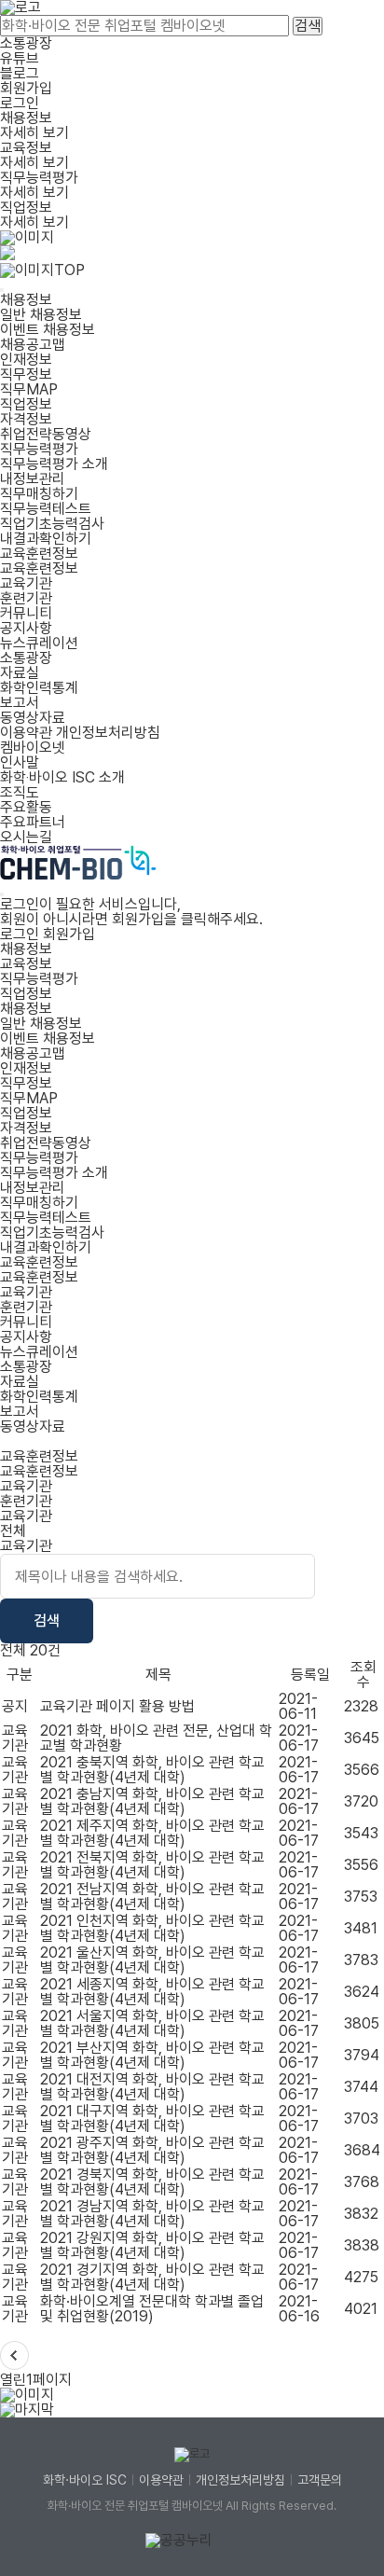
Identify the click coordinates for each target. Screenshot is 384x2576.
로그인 (20, 103)
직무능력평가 (39, 449)
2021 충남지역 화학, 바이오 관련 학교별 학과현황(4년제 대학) (152, 1801)
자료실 (20, 673)
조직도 (20, 792)
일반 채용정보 (41, 315)
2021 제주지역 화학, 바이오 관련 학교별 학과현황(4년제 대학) (152, 1833)
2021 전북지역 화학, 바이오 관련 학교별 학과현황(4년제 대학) (152, 1865)
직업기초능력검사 (52, 524)
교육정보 (26, 964)
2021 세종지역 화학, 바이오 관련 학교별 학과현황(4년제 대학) (152, 1992)
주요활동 (26, 807)
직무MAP (29, 389)
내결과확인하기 (46, 539)
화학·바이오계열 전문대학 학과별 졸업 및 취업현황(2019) (152, 2309)
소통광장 (26, 43)
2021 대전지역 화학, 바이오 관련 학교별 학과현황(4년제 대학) (152, 2087)
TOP (69, 270)
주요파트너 (33, 822)
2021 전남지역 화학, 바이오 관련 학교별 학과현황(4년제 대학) (152, 1897)
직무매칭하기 (39, 494)
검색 (308, 26)
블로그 (20, 73)
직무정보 (26, 374)
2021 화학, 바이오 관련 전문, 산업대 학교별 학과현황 (156, 1738)
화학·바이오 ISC (85, 2480)
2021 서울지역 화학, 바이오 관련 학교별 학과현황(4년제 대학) (152, 2023)
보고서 (20, 703)
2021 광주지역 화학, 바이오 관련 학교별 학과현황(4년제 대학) (152, 2150)
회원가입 (26, 88)
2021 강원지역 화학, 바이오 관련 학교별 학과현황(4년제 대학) (152, 2245)
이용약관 (26, 733)
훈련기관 (26, 598)
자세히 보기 (34, 133)
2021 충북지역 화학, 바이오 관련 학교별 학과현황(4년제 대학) (152, 1770)
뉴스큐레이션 (39, 643)
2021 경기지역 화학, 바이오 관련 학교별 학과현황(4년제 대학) (152, 2277)
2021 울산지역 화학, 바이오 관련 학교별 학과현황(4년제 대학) (152, 1960)
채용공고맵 (33, 345)
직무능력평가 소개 (54, 464)
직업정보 (26, 404)
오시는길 (26, 837)
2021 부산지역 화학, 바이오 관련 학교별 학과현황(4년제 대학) (152, 2055)
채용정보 (26, 300)
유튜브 (20, 58)
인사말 (20, 762)
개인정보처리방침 (108, 733)
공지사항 (26, 628)
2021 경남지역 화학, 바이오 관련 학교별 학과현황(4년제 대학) (152, 2214)
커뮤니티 (26, 613)
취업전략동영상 (46, 434)
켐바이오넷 (33, 748)
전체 (13, 1531)
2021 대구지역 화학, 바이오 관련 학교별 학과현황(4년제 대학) (152, 2119)
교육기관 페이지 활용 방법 (117, 1706)
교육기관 (26, 583)
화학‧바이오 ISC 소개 (62, 777)
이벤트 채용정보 (48, 330)
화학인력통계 (39, 688)
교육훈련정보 (39, 554)
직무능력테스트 (46, 509)
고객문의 (320, 2480)
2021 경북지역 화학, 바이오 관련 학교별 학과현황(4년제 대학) (152, 2182)
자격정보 (26, 419)
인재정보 (26, 360)
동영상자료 (33, 718)
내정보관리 (33, 479)
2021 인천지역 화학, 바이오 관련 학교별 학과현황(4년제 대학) (152, 1928)
